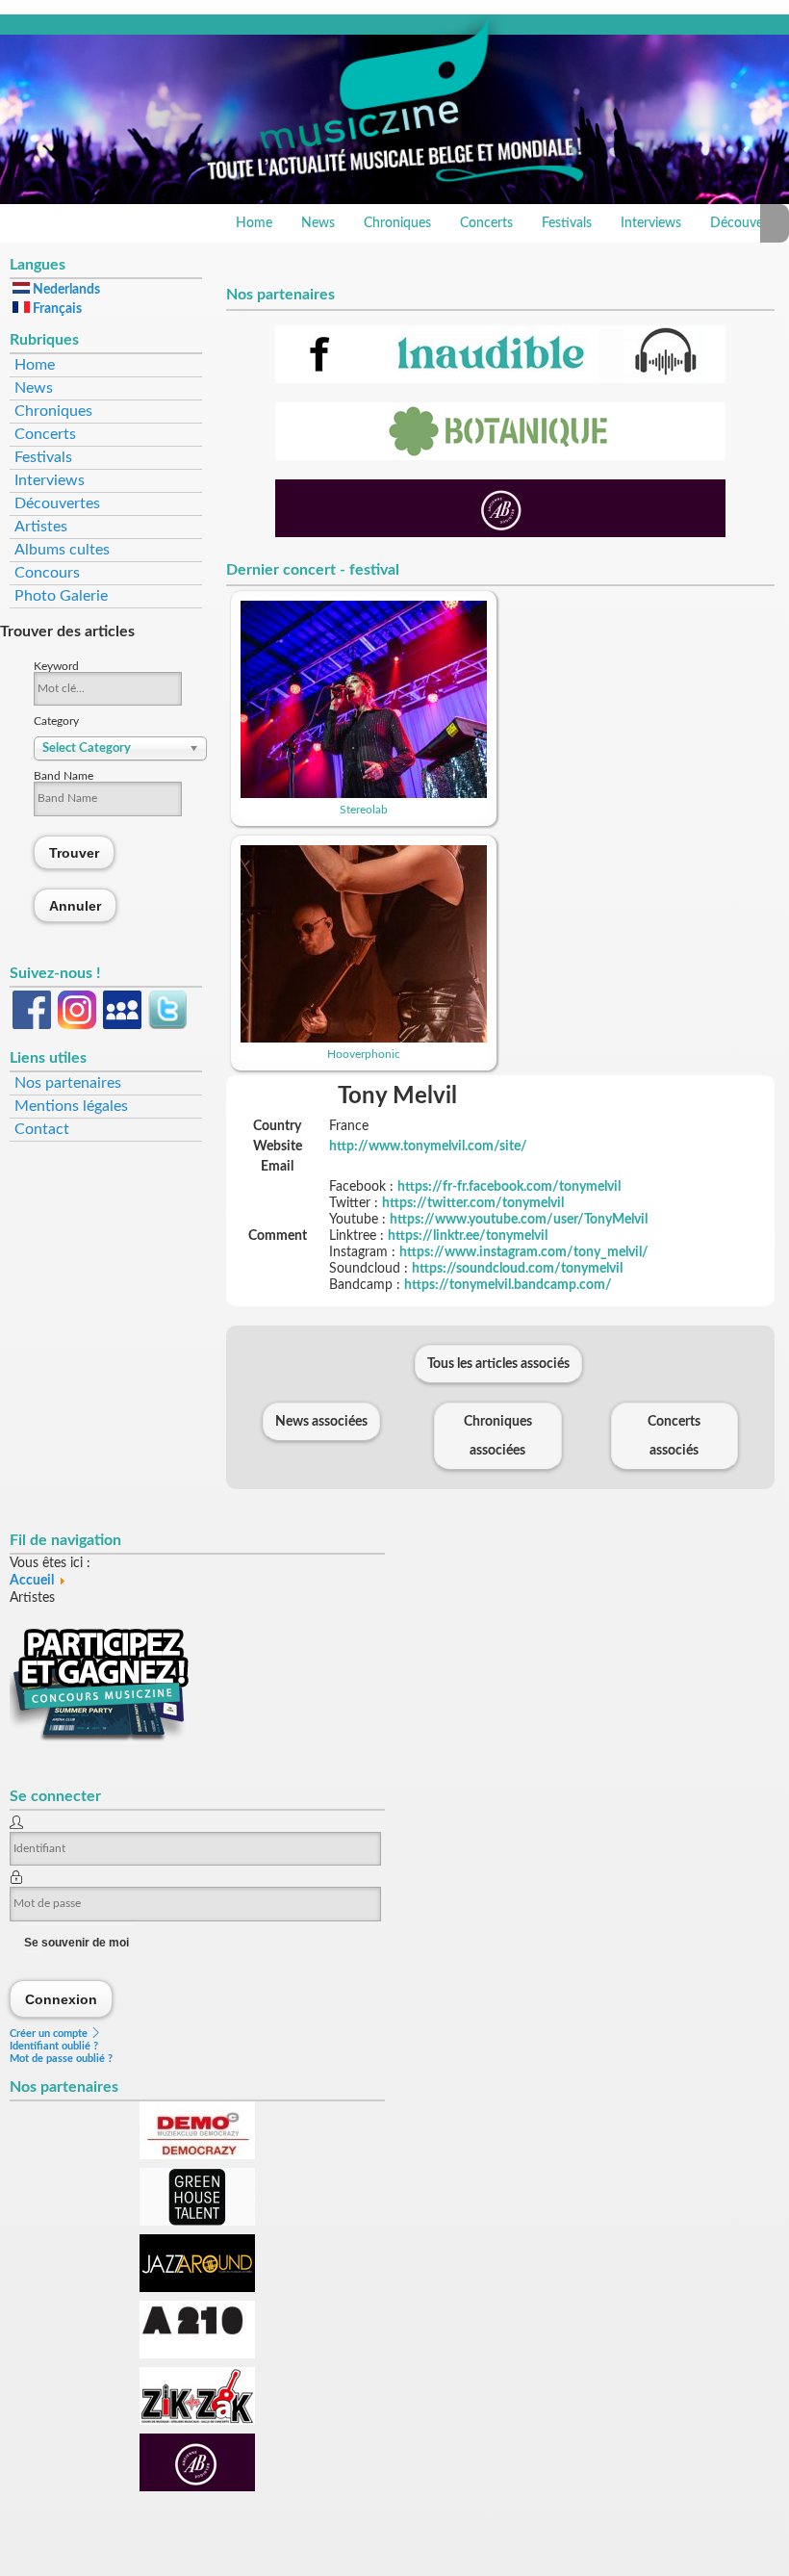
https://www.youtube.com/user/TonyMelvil (519, 1220)
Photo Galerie (61, 596)
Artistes (41, 527)
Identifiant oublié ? (54, 2046)
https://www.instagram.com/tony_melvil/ (524, 1252)
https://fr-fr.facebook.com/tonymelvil (509, 1187)
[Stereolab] (364, 794)
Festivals (567, 223)
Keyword (56, 666)
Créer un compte (50, 2034)
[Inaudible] (500, 379)
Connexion (62, 1999)
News (318, 223)
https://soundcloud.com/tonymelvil (517, 1269)
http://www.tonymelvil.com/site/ (428, 1146)
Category (56, 721)
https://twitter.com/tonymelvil (473, 1203)
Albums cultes (62, 550)
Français (56, 309)
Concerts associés (674, 1436)
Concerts (486, 223)
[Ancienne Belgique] (500, 533)
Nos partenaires (68, 1083)
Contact (42, 1129)
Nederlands (65, 290)
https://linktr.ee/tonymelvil (468, 1236)
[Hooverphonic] (364, 1039)
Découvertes (57, 503)
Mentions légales (71, 1106)
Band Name (64, 776)
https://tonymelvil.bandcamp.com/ (508, 1285)
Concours (47, 573)
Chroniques (397, 223)
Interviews (651, 223)
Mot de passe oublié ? (61, 2059)
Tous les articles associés (498, 1364)
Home (254, 223)
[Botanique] (500, 456)
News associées (321, 1422)
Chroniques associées (498, 1436)
